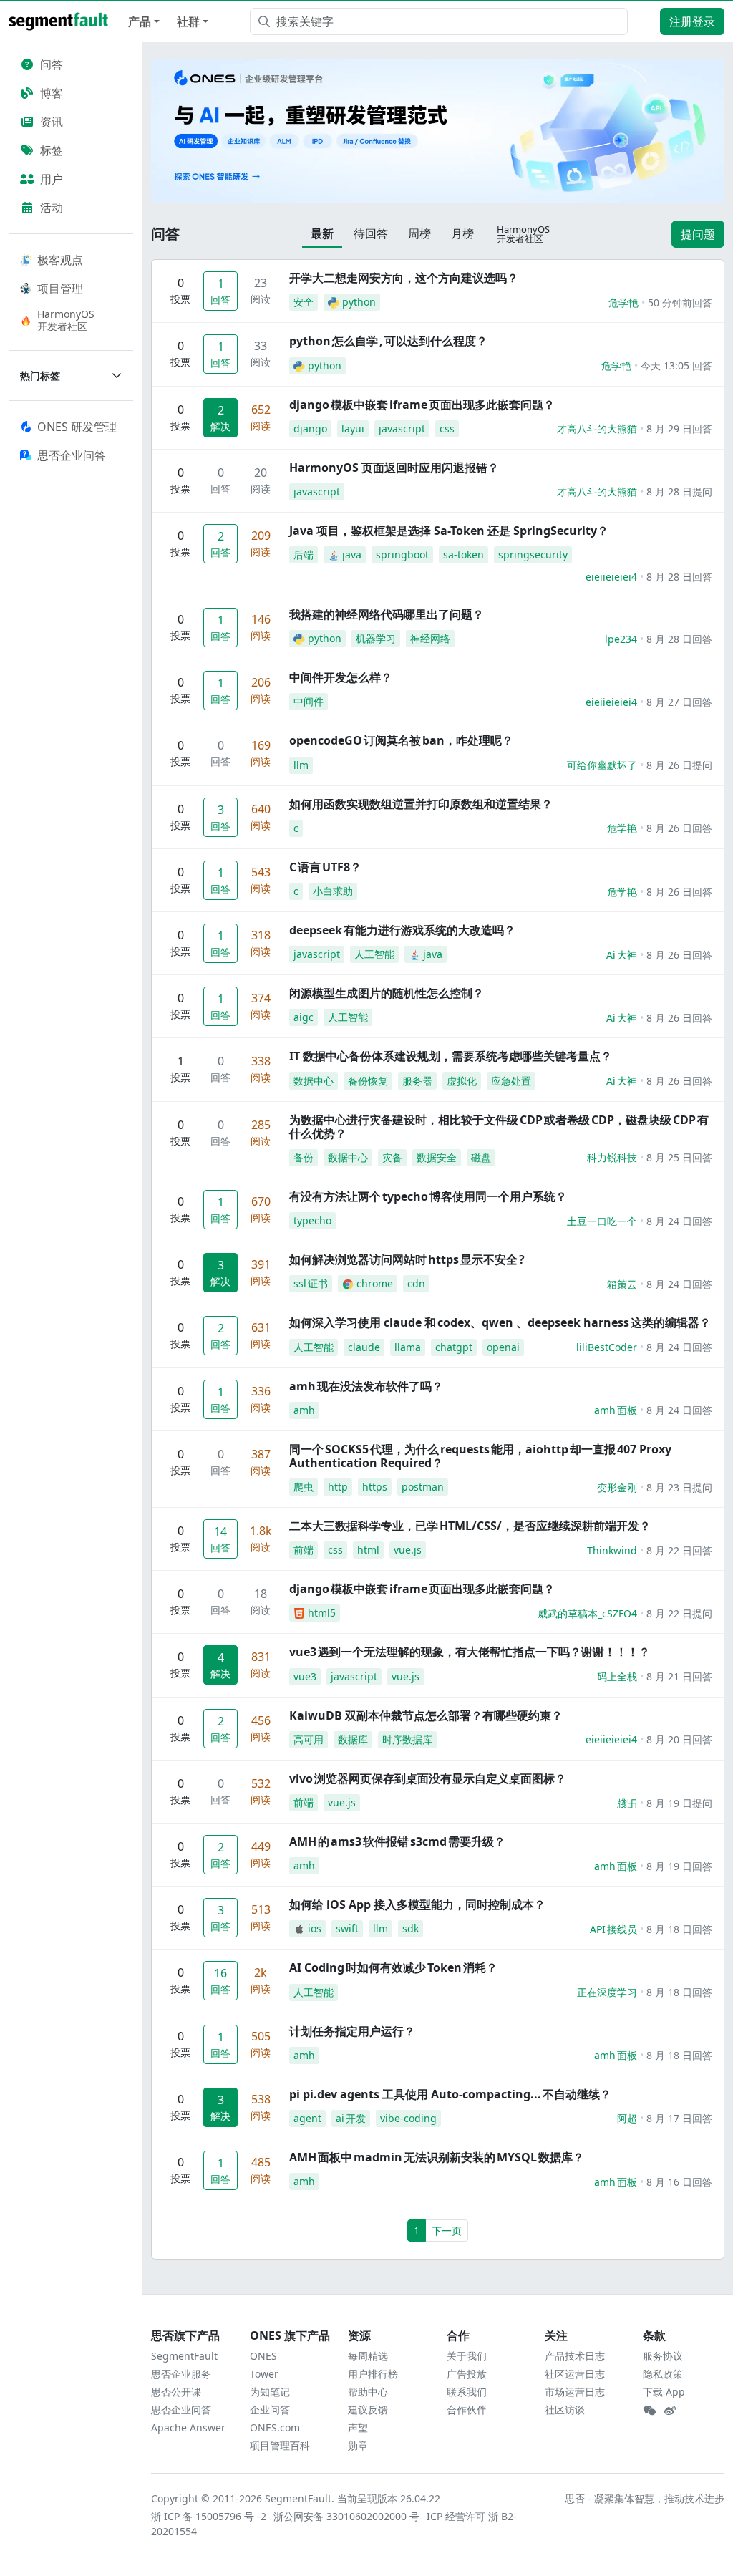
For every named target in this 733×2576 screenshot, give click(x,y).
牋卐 (627, 1803)
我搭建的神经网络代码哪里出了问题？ (387, 614)
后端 (304, 555)
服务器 (417, 1081)
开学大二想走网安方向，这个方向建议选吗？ (404, 278)
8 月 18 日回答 (679, 1929)
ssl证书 (311, 1283)
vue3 (305, 1676)
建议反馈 (368, 2410)
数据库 (353, 1739)
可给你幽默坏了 (602, 765)
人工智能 (374, 954)
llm (301, 765)
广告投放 (467, 2374)
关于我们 (467, 2356)
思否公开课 (176, 2392)
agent (307, 2118)
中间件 (309, 701)
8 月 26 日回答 (679, 828)
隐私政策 (663, 2374)
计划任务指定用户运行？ (352, 2031)
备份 (304, 1157)
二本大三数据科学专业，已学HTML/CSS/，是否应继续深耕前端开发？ (470, 1526)
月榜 (462, 233)
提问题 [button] (698, 234)
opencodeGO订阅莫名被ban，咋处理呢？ (401, 740)
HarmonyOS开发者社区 (66, 320)
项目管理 (60, 289)
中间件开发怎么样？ (341, 677)
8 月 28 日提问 (679, 492)
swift (347, 1928)
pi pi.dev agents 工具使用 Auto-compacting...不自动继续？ (450, 2094)
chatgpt (454, 1347)
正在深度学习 (607, 1992)
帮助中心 (368, 2392)
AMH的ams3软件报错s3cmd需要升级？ (397, 1841)
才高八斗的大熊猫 (597, 428)
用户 (52, 179)
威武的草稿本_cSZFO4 (587, 1613)
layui (353, 428)
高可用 (309, 1739)
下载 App (664, 2392)
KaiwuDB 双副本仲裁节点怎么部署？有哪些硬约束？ (426, 1715)
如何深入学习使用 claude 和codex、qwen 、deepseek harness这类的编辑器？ (500, 1322)
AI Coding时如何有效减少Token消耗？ (393, 1967)
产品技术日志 (575, 2356)
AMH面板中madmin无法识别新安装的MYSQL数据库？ (437, 2157)
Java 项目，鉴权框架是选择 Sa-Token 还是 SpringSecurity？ (449, 531)
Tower (264, 2374)
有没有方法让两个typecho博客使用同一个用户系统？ (428, 1196)
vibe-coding (408, 2118)
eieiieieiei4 (611, 577)
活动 (52, 208)
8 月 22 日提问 (679, 1613)
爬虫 (304, 1487)
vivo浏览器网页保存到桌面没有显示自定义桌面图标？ (428, 1778)
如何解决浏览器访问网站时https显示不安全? (407, 1259)
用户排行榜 (373, 2374)
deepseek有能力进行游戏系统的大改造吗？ (402, 930)
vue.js (408, 1550)
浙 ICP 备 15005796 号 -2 (209, 2516)
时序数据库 (407, 1739)
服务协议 (663, 2356)
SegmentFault (184, 2356)
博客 (52, 93)
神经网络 (430, 638)
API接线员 (613, 1929)
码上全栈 (617, 1676)
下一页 (447, 2231)
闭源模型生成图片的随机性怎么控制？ (387, 993)
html (368, 1550)
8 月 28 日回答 (679, 577)
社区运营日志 (575, 2374)
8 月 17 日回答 (679, 2118)
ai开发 (351, 2118)
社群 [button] (188, 21)
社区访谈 (565, 2410)
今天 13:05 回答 (676, 365)
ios (315, 1928)
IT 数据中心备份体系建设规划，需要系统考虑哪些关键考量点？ (451, 1056)
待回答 (371, 233)
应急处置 (511, 1081)
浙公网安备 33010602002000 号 (347, 2516)
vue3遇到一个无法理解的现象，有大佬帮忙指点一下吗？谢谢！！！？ (470, 1652)
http (338, 1487)
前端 (304, 1550)
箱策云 (622, 1284)
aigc (304, 1017)
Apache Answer (188, 2427)
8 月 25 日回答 (679, 1157)
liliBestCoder (607, 1347)
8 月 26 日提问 (679, 765)
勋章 (358, 2445)
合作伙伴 (467, 2410)
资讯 (52, 122)
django (310, 428)
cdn (416, 1283)
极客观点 (60, 260)
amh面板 (616, 1410)
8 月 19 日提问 (679, 1803)
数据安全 (437, 1157)
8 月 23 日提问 (679, 1487)
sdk (411, 1928)
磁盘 (481, 1157)
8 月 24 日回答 (679, 1221)
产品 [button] (140, 21)
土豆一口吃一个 (602, 1221)
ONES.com (275, 2427)
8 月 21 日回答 (679, 1676)
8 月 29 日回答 (679, 428)
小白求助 (333, 891)
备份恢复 (368, 1081)
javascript (402, 428)
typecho (312, 1220)
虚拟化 (462, 1081)
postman (423, 1487)
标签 (52, 150)
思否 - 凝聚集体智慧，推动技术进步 (645, 2498)
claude (364, 1347)
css (447, 428)
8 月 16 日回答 (679, 2182)
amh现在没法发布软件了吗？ (366, 1386)
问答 (52, 64)
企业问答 (270, 2410)
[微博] (670, 2411)
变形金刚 (617, 1487)
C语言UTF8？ (325, 867)
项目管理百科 (280, 2445)
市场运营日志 (575, 2392)
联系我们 (467, 2392)
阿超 (627, 2118)
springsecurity (533, 555)
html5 (322, 1613)
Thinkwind (612, 1550)
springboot (402, 555)
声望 (358, 2427)
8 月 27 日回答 (679, 702)
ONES (263, 2356)
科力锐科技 (612, 1157)
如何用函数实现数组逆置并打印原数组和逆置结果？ (421, 804)
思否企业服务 (181, 2374)
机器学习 (376, 638)
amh (304, 1410)
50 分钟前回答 (680, 302)
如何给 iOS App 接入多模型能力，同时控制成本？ (417, 1904)
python (359, 302)
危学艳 (623, 302)
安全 (304, 302)
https (375, 1487)
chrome (375, 1283)
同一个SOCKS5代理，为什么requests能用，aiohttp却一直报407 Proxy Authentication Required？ (480, 1456)
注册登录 (692, 21)
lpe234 (621, 639)
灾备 (392, 1157)
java (352, 555)
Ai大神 (622, 955)
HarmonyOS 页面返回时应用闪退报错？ (394, 468)
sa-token (463, 555)
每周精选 (368, 2356)
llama (408, 1347)
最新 (322, 233)
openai (503, 1347)
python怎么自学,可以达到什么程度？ (388, 341)
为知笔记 (270, 2392)
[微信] (649, 2411)
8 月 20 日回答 (679, 1739)
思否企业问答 (181, 2410)
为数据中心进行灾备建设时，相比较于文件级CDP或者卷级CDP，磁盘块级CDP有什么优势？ (499, 1127)
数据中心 (314, 1081)
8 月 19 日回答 (679, 1866)
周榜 (419, 233)
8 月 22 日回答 (679, 1550)
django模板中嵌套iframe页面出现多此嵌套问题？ (422, 405)
